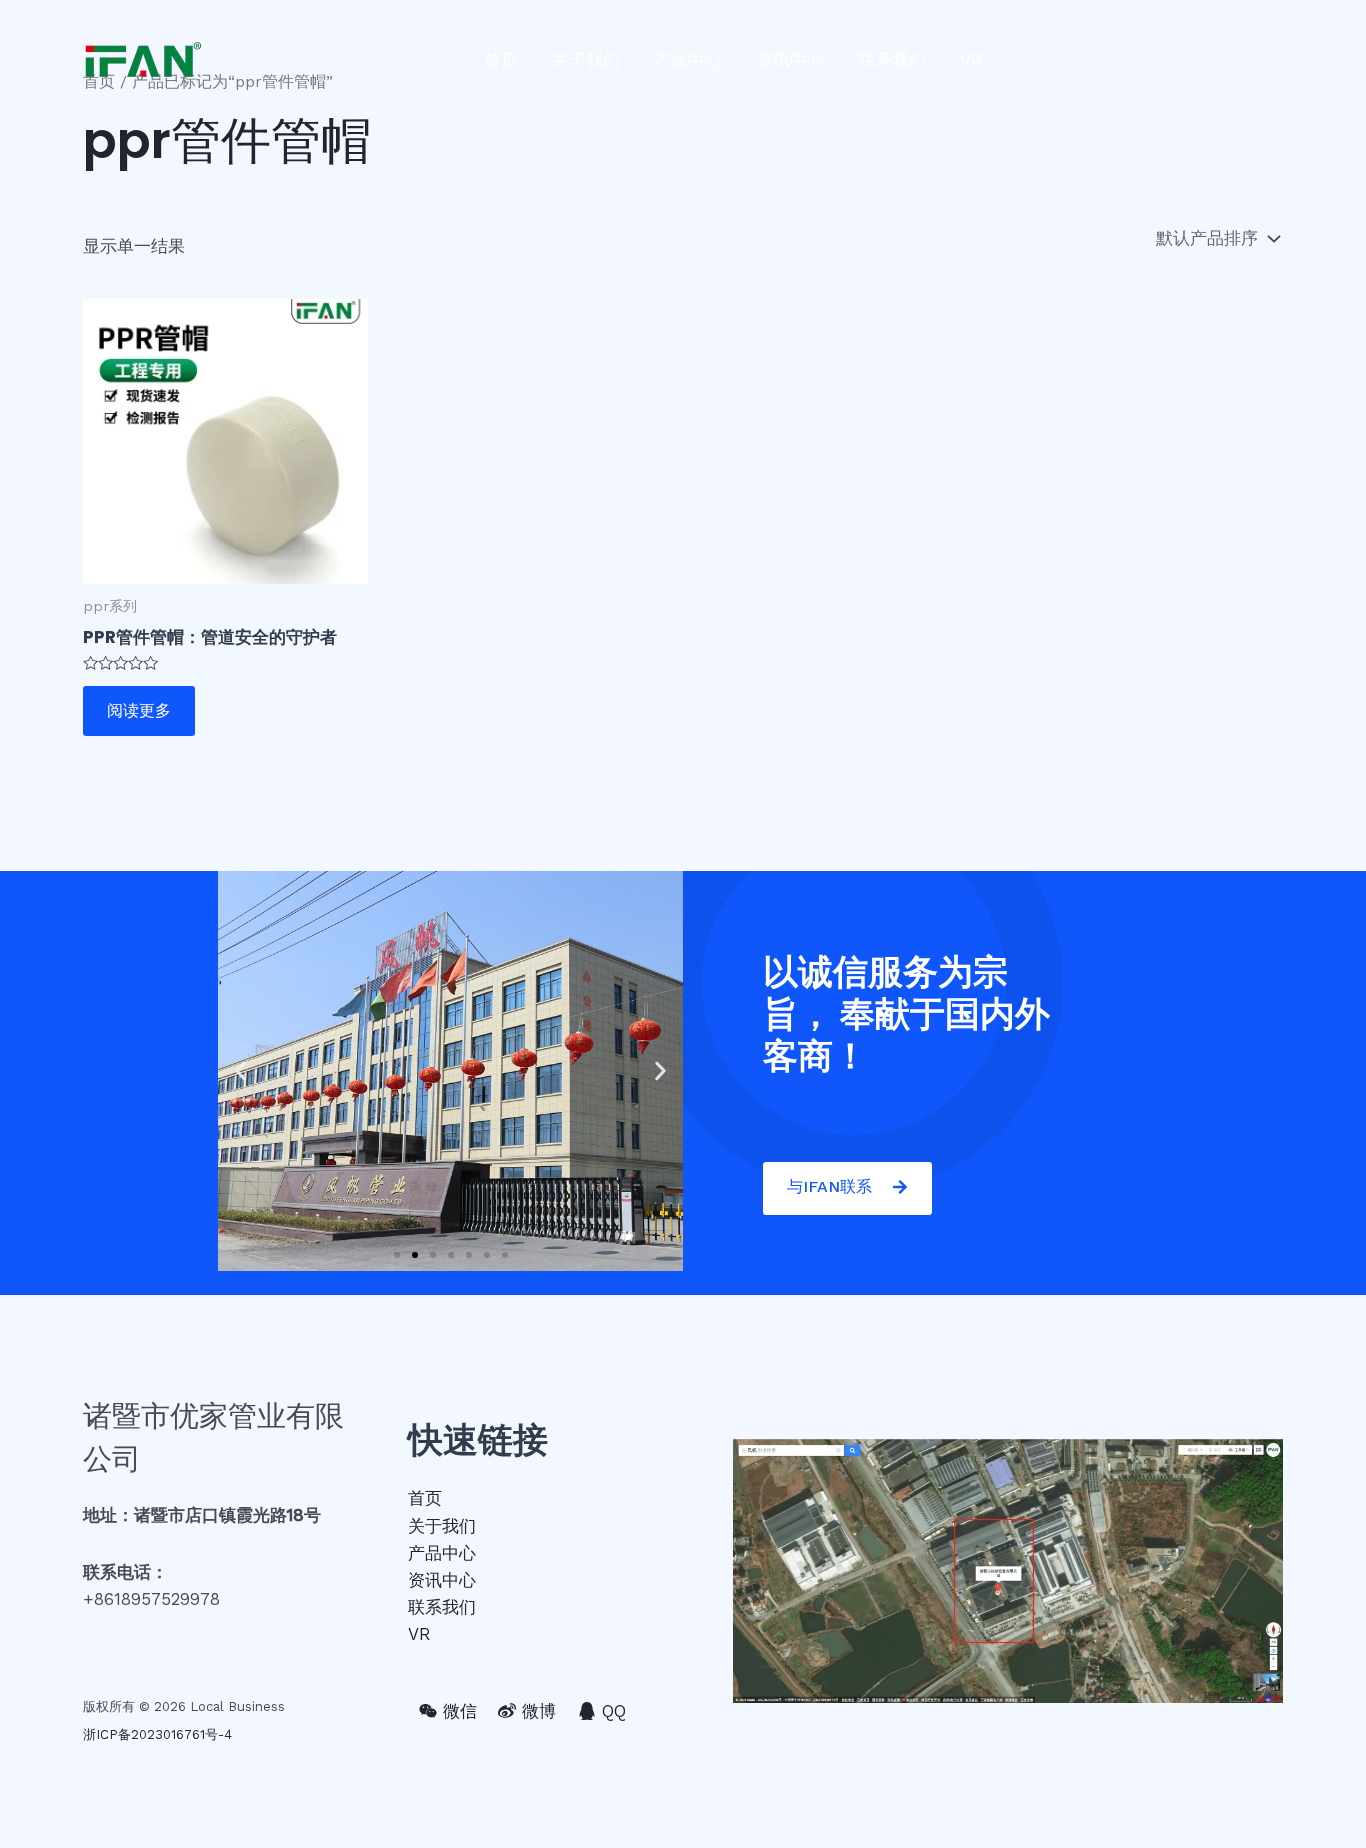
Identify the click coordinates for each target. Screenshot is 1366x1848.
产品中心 (688, 60)
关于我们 (586, 60)
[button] (397, 1255)
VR (971, 60)
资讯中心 (790, 60)
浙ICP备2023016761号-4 (157, 1734)
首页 (501, 60)
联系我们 (892, 60)
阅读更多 (139, 710)
